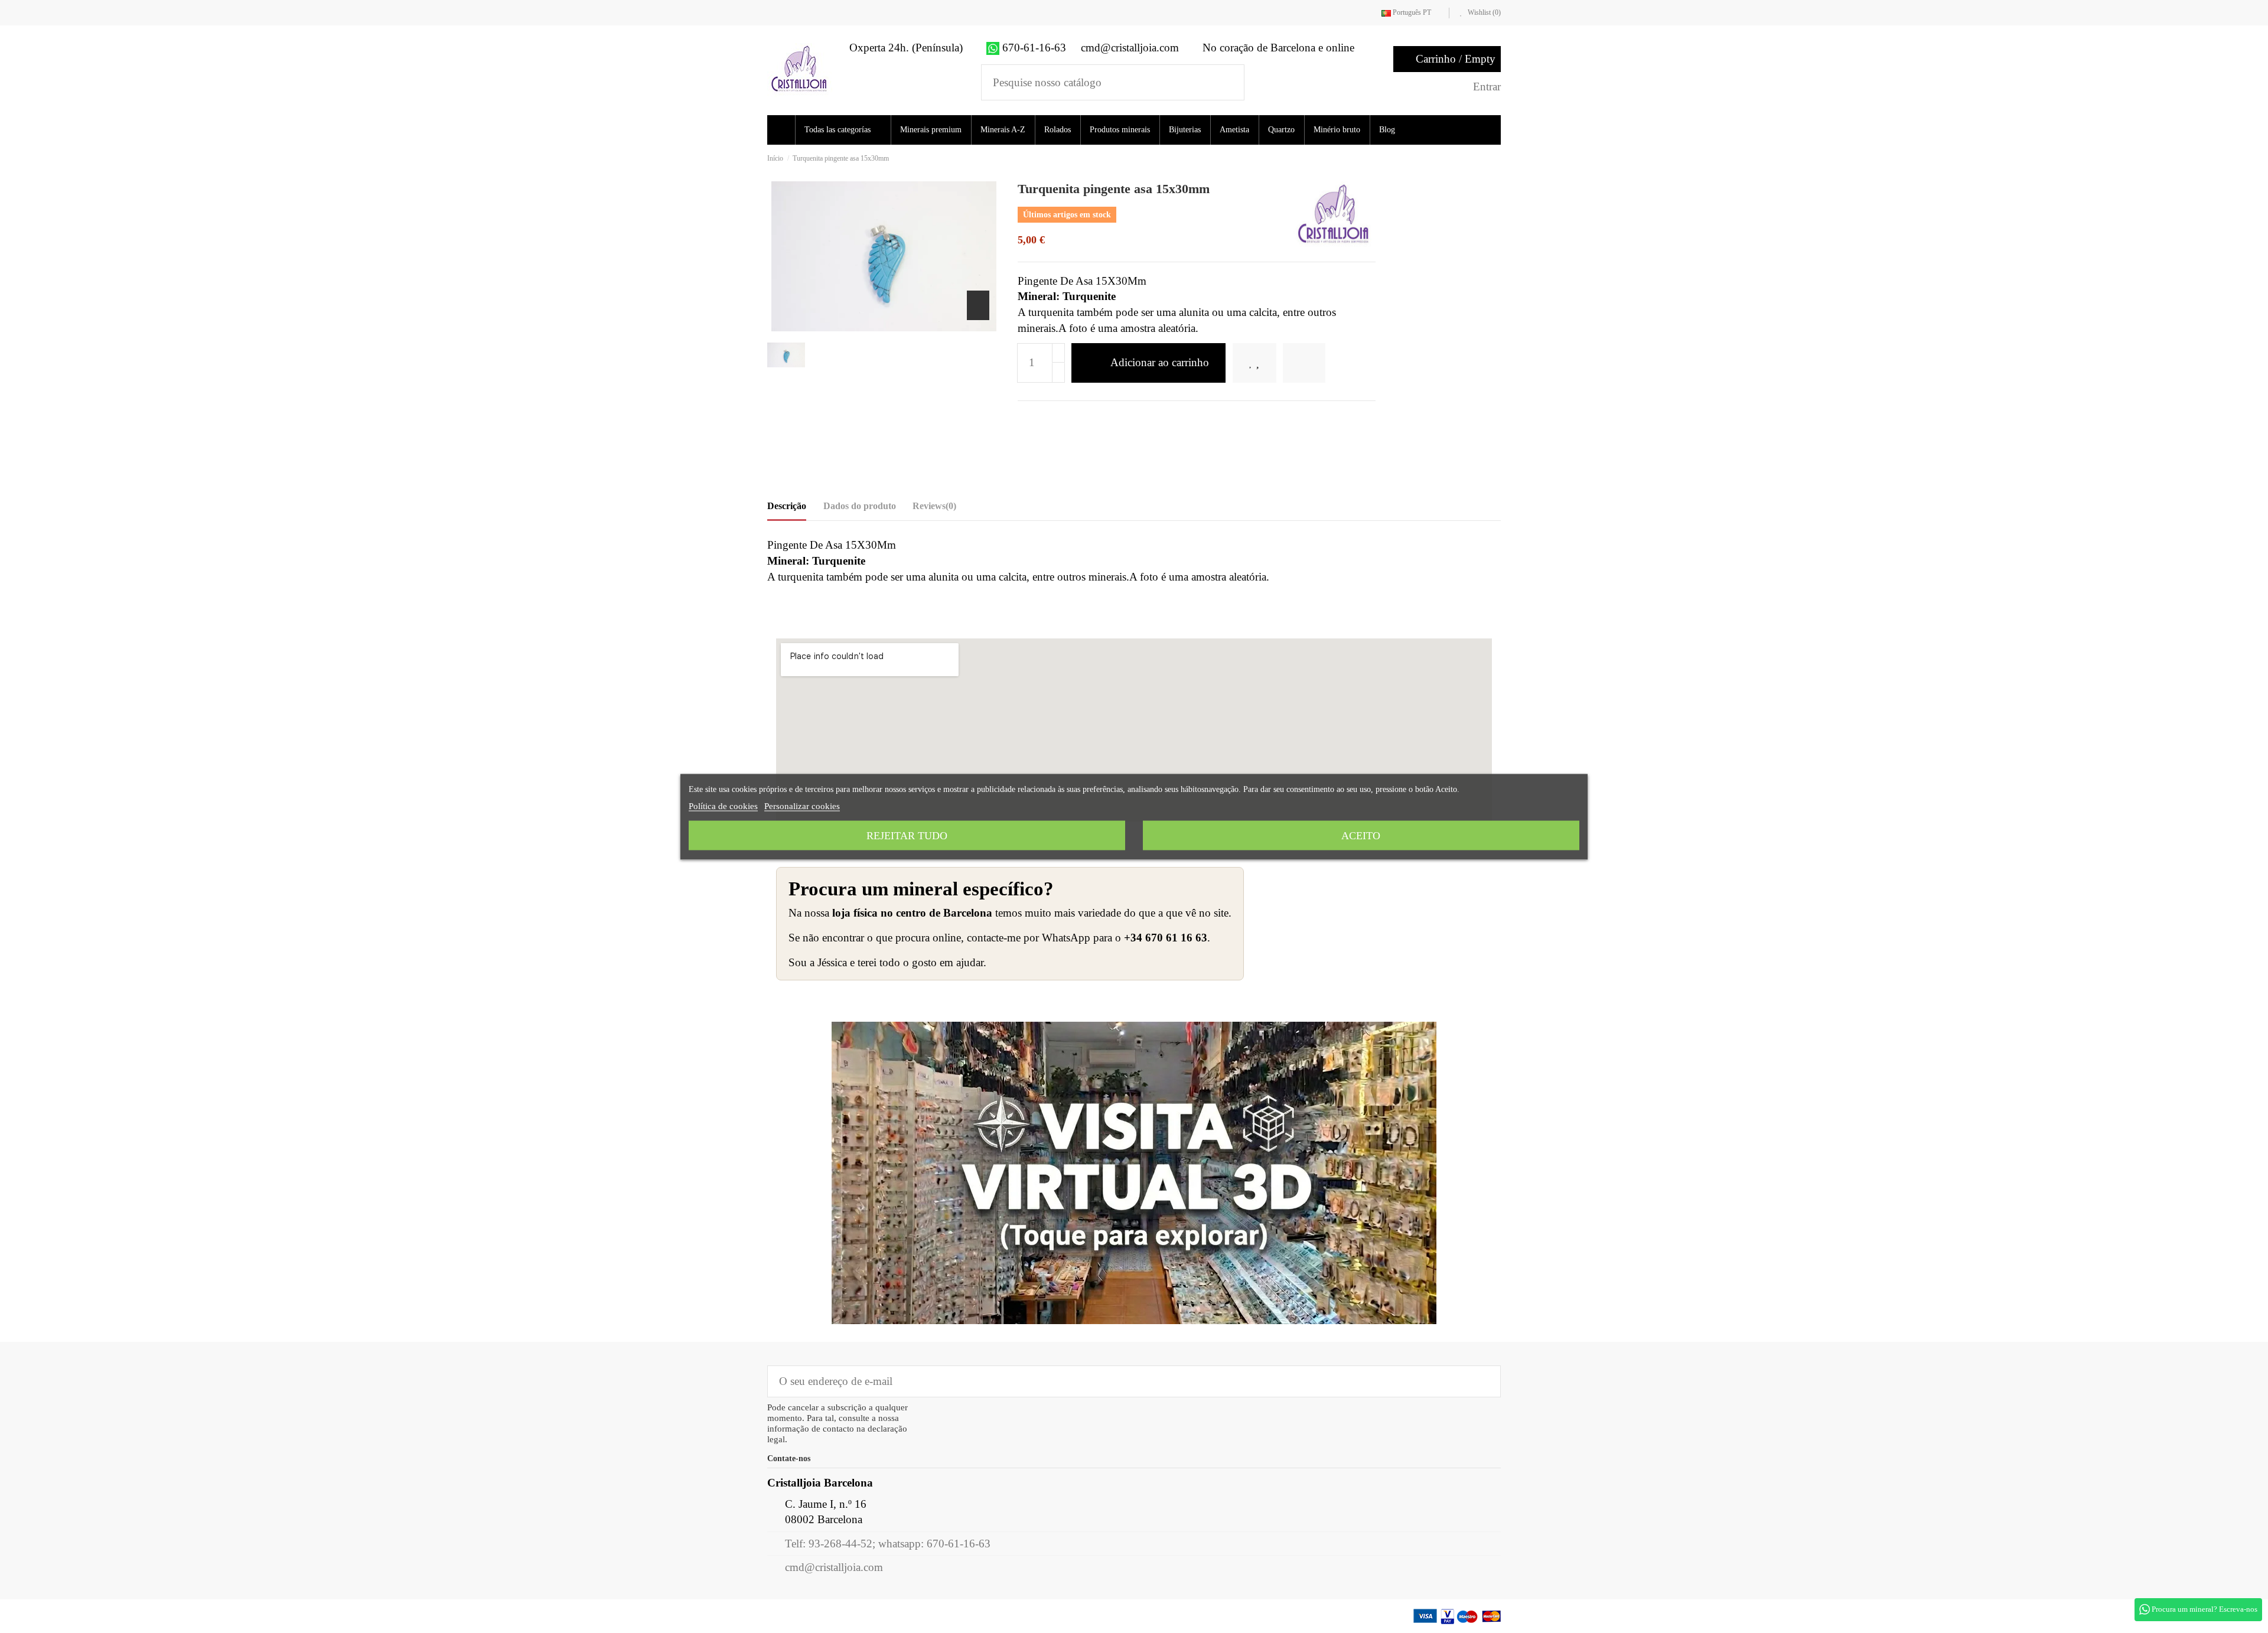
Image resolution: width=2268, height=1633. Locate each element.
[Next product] (1497, 158)
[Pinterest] (1063, 420)
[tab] (934, 509)
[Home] (783, 130)
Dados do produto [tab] (860, 506)
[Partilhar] (1024, 420)
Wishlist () (1483, 12)
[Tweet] (1043, 420)
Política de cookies (723, 806)
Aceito (1361, 835)
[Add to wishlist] (1262, 363)
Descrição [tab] (787, 506)
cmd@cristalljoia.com (834, 1567)
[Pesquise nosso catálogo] (1228, 82)
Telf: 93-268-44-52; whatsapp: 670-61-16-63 (888, 1544)
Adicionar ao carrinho (1160, 362)
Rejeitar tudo (907, 835)
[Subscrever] (1483, 1381)
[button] (847, 130)
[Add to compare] (1321, 363)
